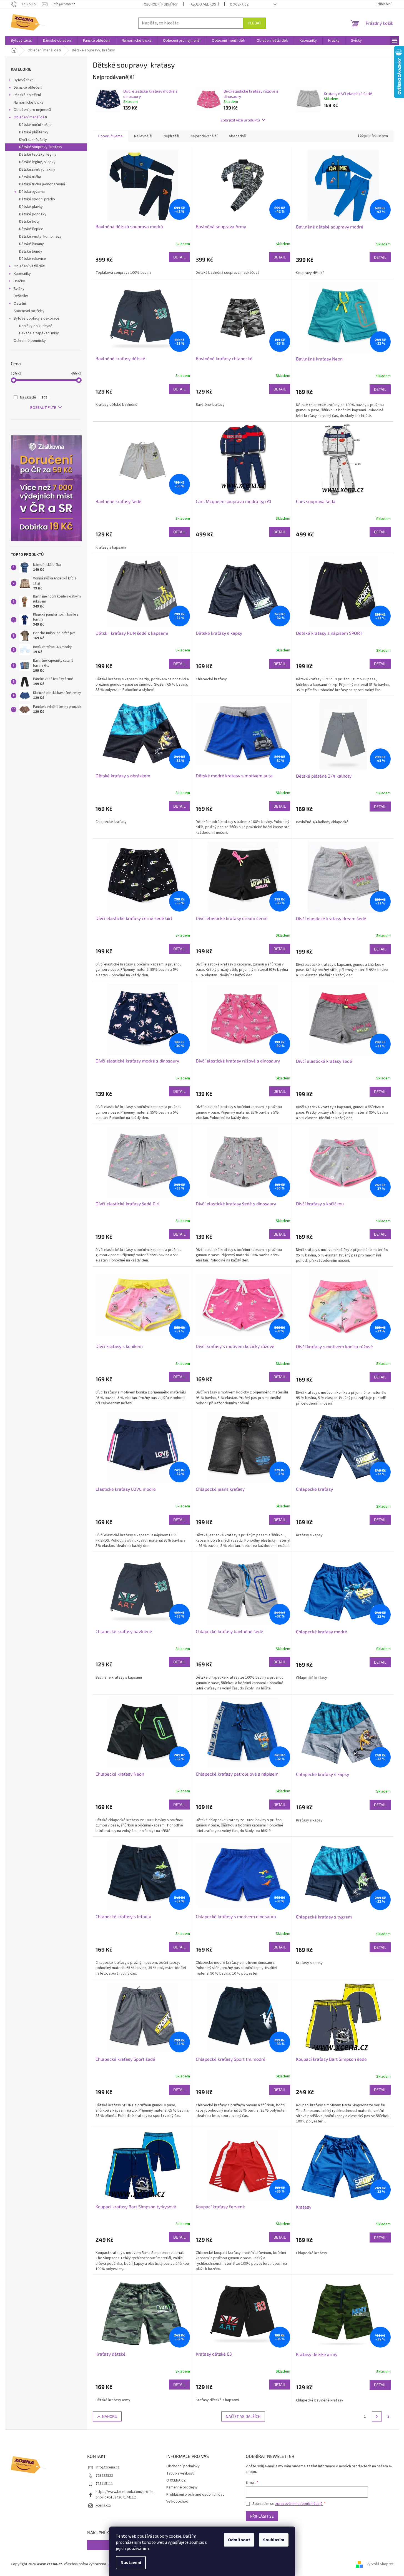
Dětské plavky (31, 207)
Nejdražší (171, 136)
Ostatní (20, 303)
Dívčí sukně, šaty (33, 140)
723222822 (104, 2476)
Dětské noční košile (35, 125)
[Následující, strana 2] (377, 2416)
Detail (179, 257)
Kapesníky (22, 274)
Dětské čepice (31, 229)
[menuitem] (21, 41)
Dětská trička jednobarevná (42, 184)
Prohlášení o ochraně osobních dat (195, 2495)
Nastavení (131, 2563)
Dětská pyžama (32, 192)
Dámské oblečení (28, 88)
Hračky (19, 281)
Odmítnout (239, 2540)
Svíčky (19, 289)
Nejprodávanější (204, 136)
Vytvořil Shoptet (380, 2564)
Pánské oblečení (27, 95)
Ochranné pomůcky (30, 341)
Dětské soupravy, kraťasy (41, 147)
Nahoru (110, 2416)
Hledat (254, 23)
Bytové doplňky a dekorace (37, 318)
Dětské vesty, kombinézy (40, 237)
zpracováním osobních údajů (299, 2504)
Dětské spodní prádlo (37, 199)
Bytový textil (24, 80)
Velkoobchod (177, 2502)
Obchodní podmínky (161, 4)
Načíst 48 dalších (243, 2416)
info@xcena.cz (108, 2467)
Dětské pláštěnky (34, 132)
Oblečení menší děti (30, 117)
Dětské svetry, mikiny (37, 170)
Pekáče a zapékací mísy (39, 333)
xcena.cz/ (103, 2505)
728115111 (104, 2484)
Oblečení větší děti (29, 266)
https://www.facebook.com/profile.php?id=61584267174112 (125, 2494)
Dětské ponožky (33, 214)
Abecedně (237, 136)
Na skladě (34, 397)
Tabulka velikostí (204, 4)
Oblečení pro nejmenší (32, 110)
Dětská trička (30, 177)
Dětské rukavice (33, 259)
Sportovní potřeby (29, 311)
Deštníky (21, 296)
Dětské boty (29, 221)
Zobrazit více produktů (240, 120)
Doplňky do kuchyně (36, 326)
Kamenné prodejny (182, 2487)
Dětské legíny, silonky (37, 162)
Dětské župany (32, 244)
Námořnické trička (29, 103)
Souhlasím (274, 2540)
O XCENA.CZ (239, 4)
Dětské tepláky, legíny (38, 155)
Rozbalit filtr (43, 408)
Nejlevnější (143, 136)
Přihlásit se (262, 2516)
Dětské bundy (31, 252)
